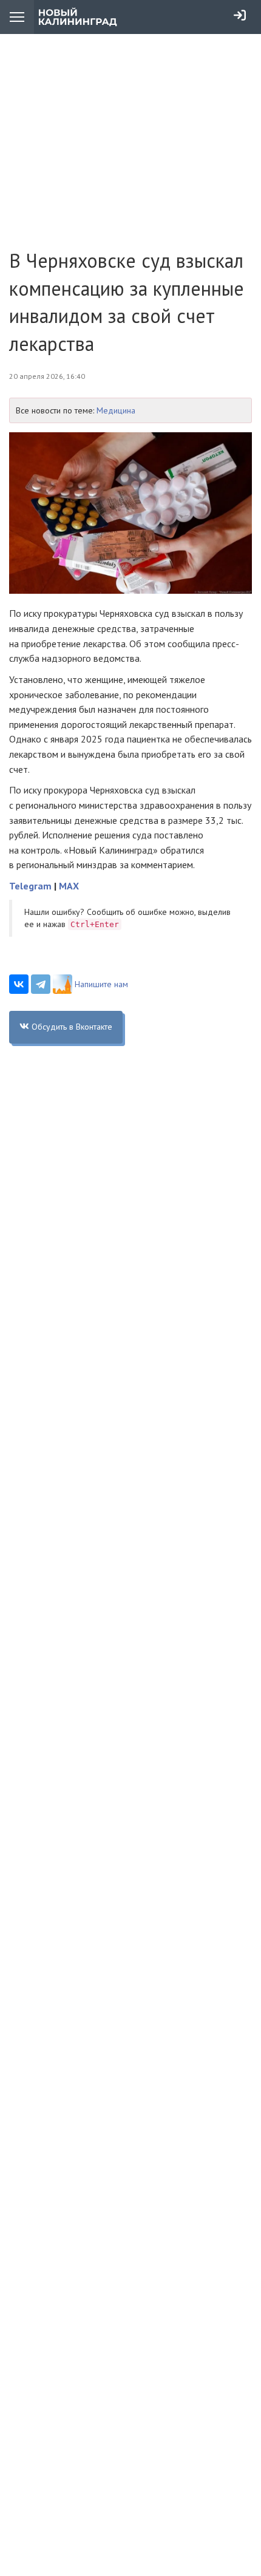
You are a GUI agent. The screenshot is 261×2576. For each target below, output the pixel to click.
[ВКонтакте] (19, 984)
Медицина (116, 410)
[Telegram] (41, 984)
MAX (69, 886)
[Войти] (240, 15)
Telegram (30, 886)
